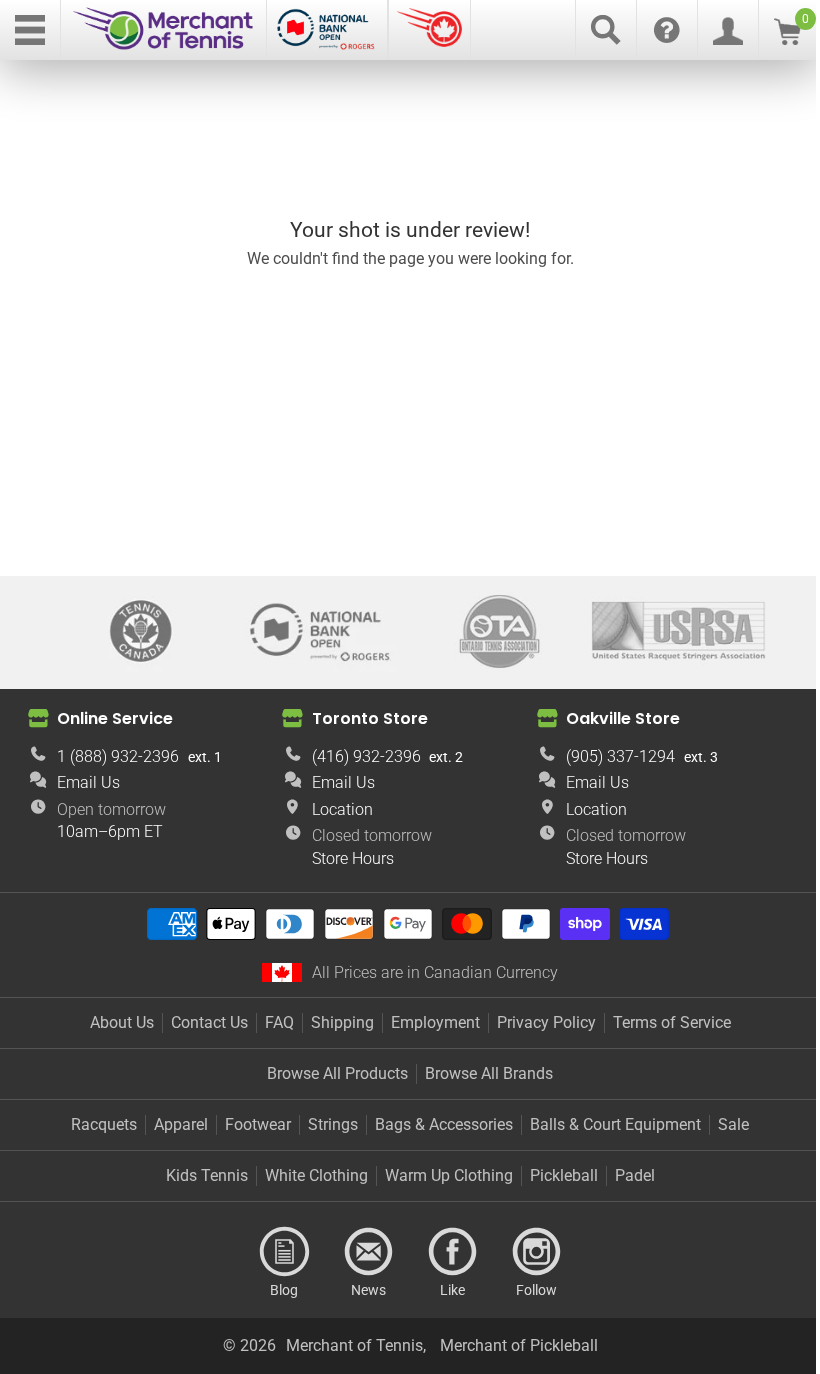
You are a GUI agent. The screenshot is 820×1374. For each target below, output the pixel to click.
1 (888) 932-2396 (118, 756)
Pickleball (564, 1175)
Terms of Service (672, 1022)
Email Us (88, 782)
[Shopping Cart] (787, 39)
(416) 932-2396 (366, 756)
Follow (536, 1252)
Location (342, 809)
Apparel (181, 1124)
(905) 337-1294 (620, 756)
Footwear (258, 1124)
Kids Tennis (207, 1175)
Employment (435, 1022)
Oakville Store (623, 718)
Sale (733, 1124)
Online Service (115, 718)
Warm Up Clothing (449, 1175)
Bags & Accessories (444, 1124)
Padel (635, 1175)
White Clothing (316, 1175)
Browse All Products (337, 1073)
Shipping (342, 1022)
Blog (284, 1252)
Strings (333, 1124)
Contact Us (209, 1022)
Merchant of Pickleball (519, 1345)
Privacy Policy (546, 1022)
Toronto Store (370, 718)
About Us (122, 1022)
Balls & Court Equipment (615, 1124)
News (368, 1252)
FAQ (279, 1022)
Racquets (104, 1124)
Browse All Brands (489, 1073)
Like (452, 1252)
